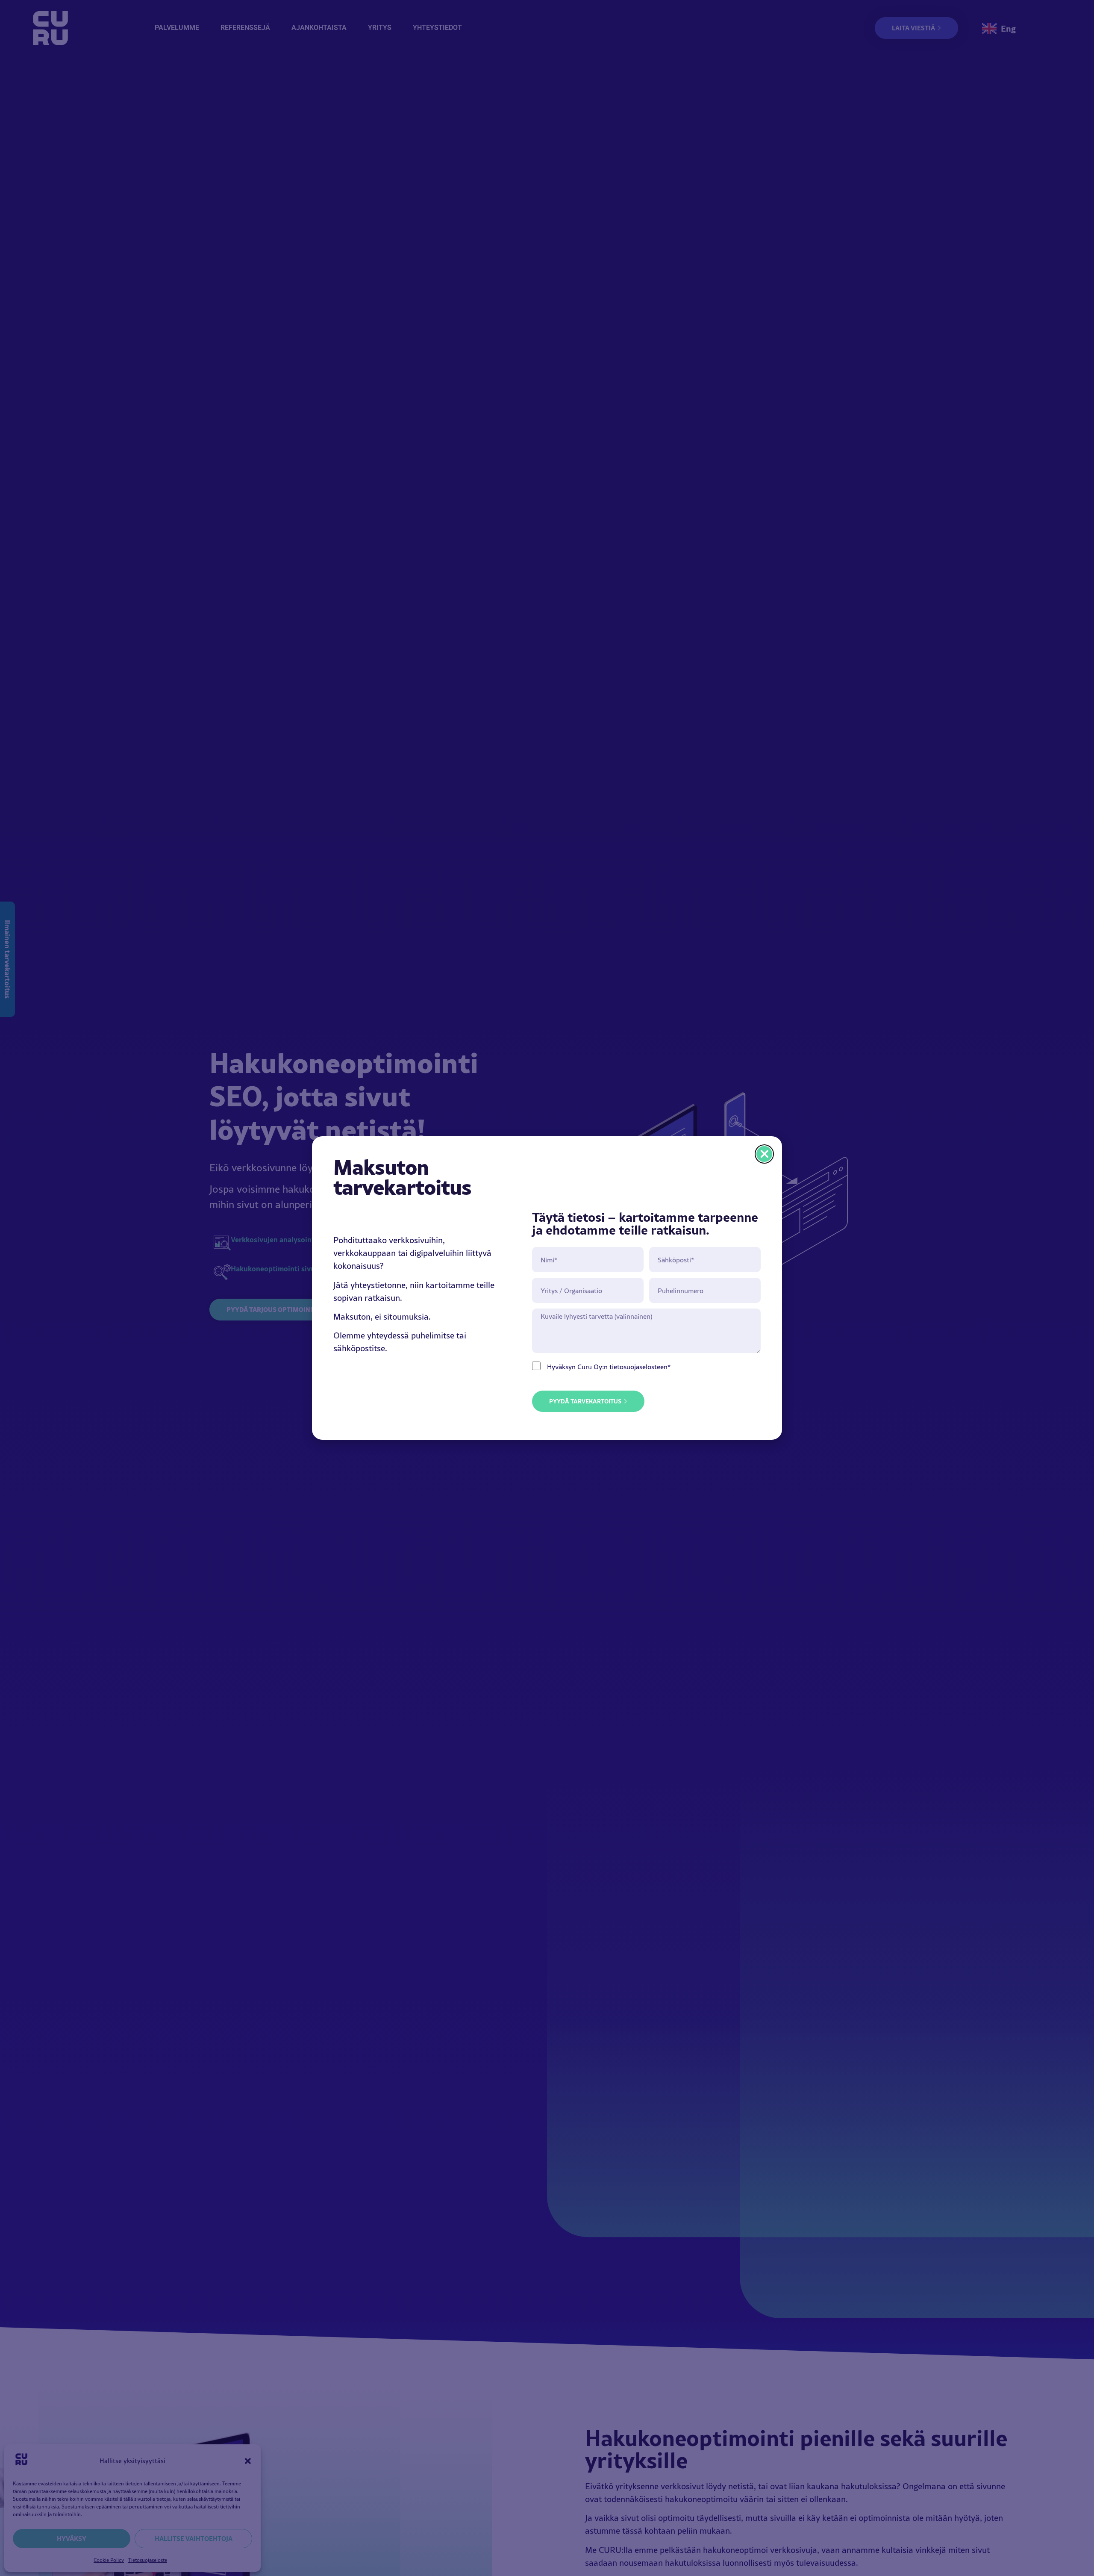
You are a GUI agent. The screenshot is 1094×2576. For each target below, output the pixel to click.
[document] (547, 1288)
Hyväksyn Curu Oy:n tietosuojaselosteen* (609, 1367)
